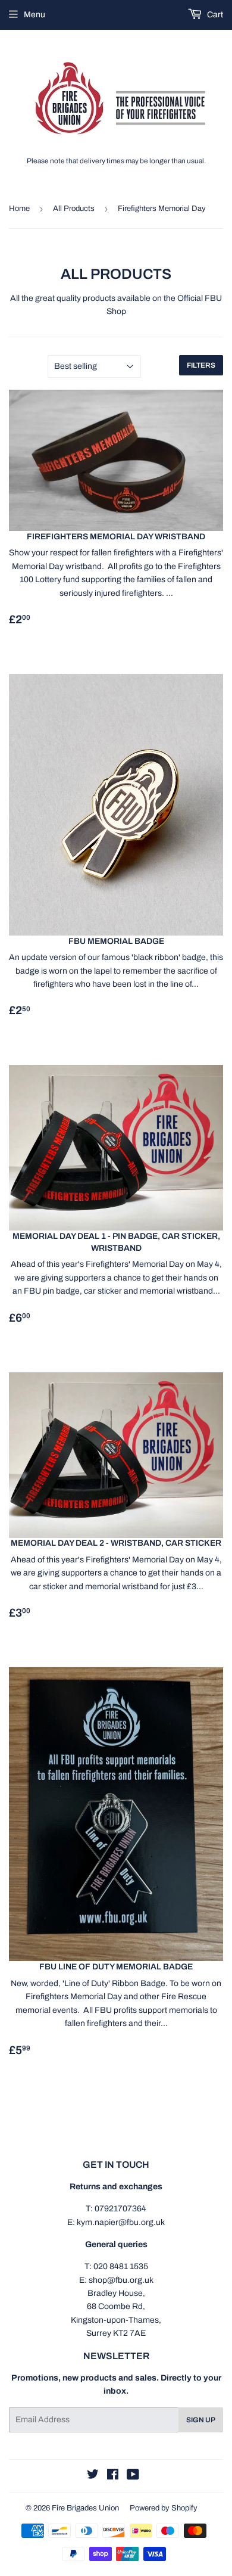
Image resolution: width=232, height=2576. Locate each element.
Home (19, 209)
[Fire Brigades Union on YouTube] (133, 2476)
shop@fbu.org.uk (121, 2280)
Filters (201, 365)
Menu (35, 15)
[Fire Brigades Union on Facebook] (113, 2476)
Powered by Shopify (164, 2508)
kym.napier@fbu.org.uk (121, 2222)
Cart (214, 15)
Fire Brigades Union (85, 2508)
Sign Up (201, 2420)
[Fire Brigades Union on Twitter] (93, 2476)
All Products (74, 209)
